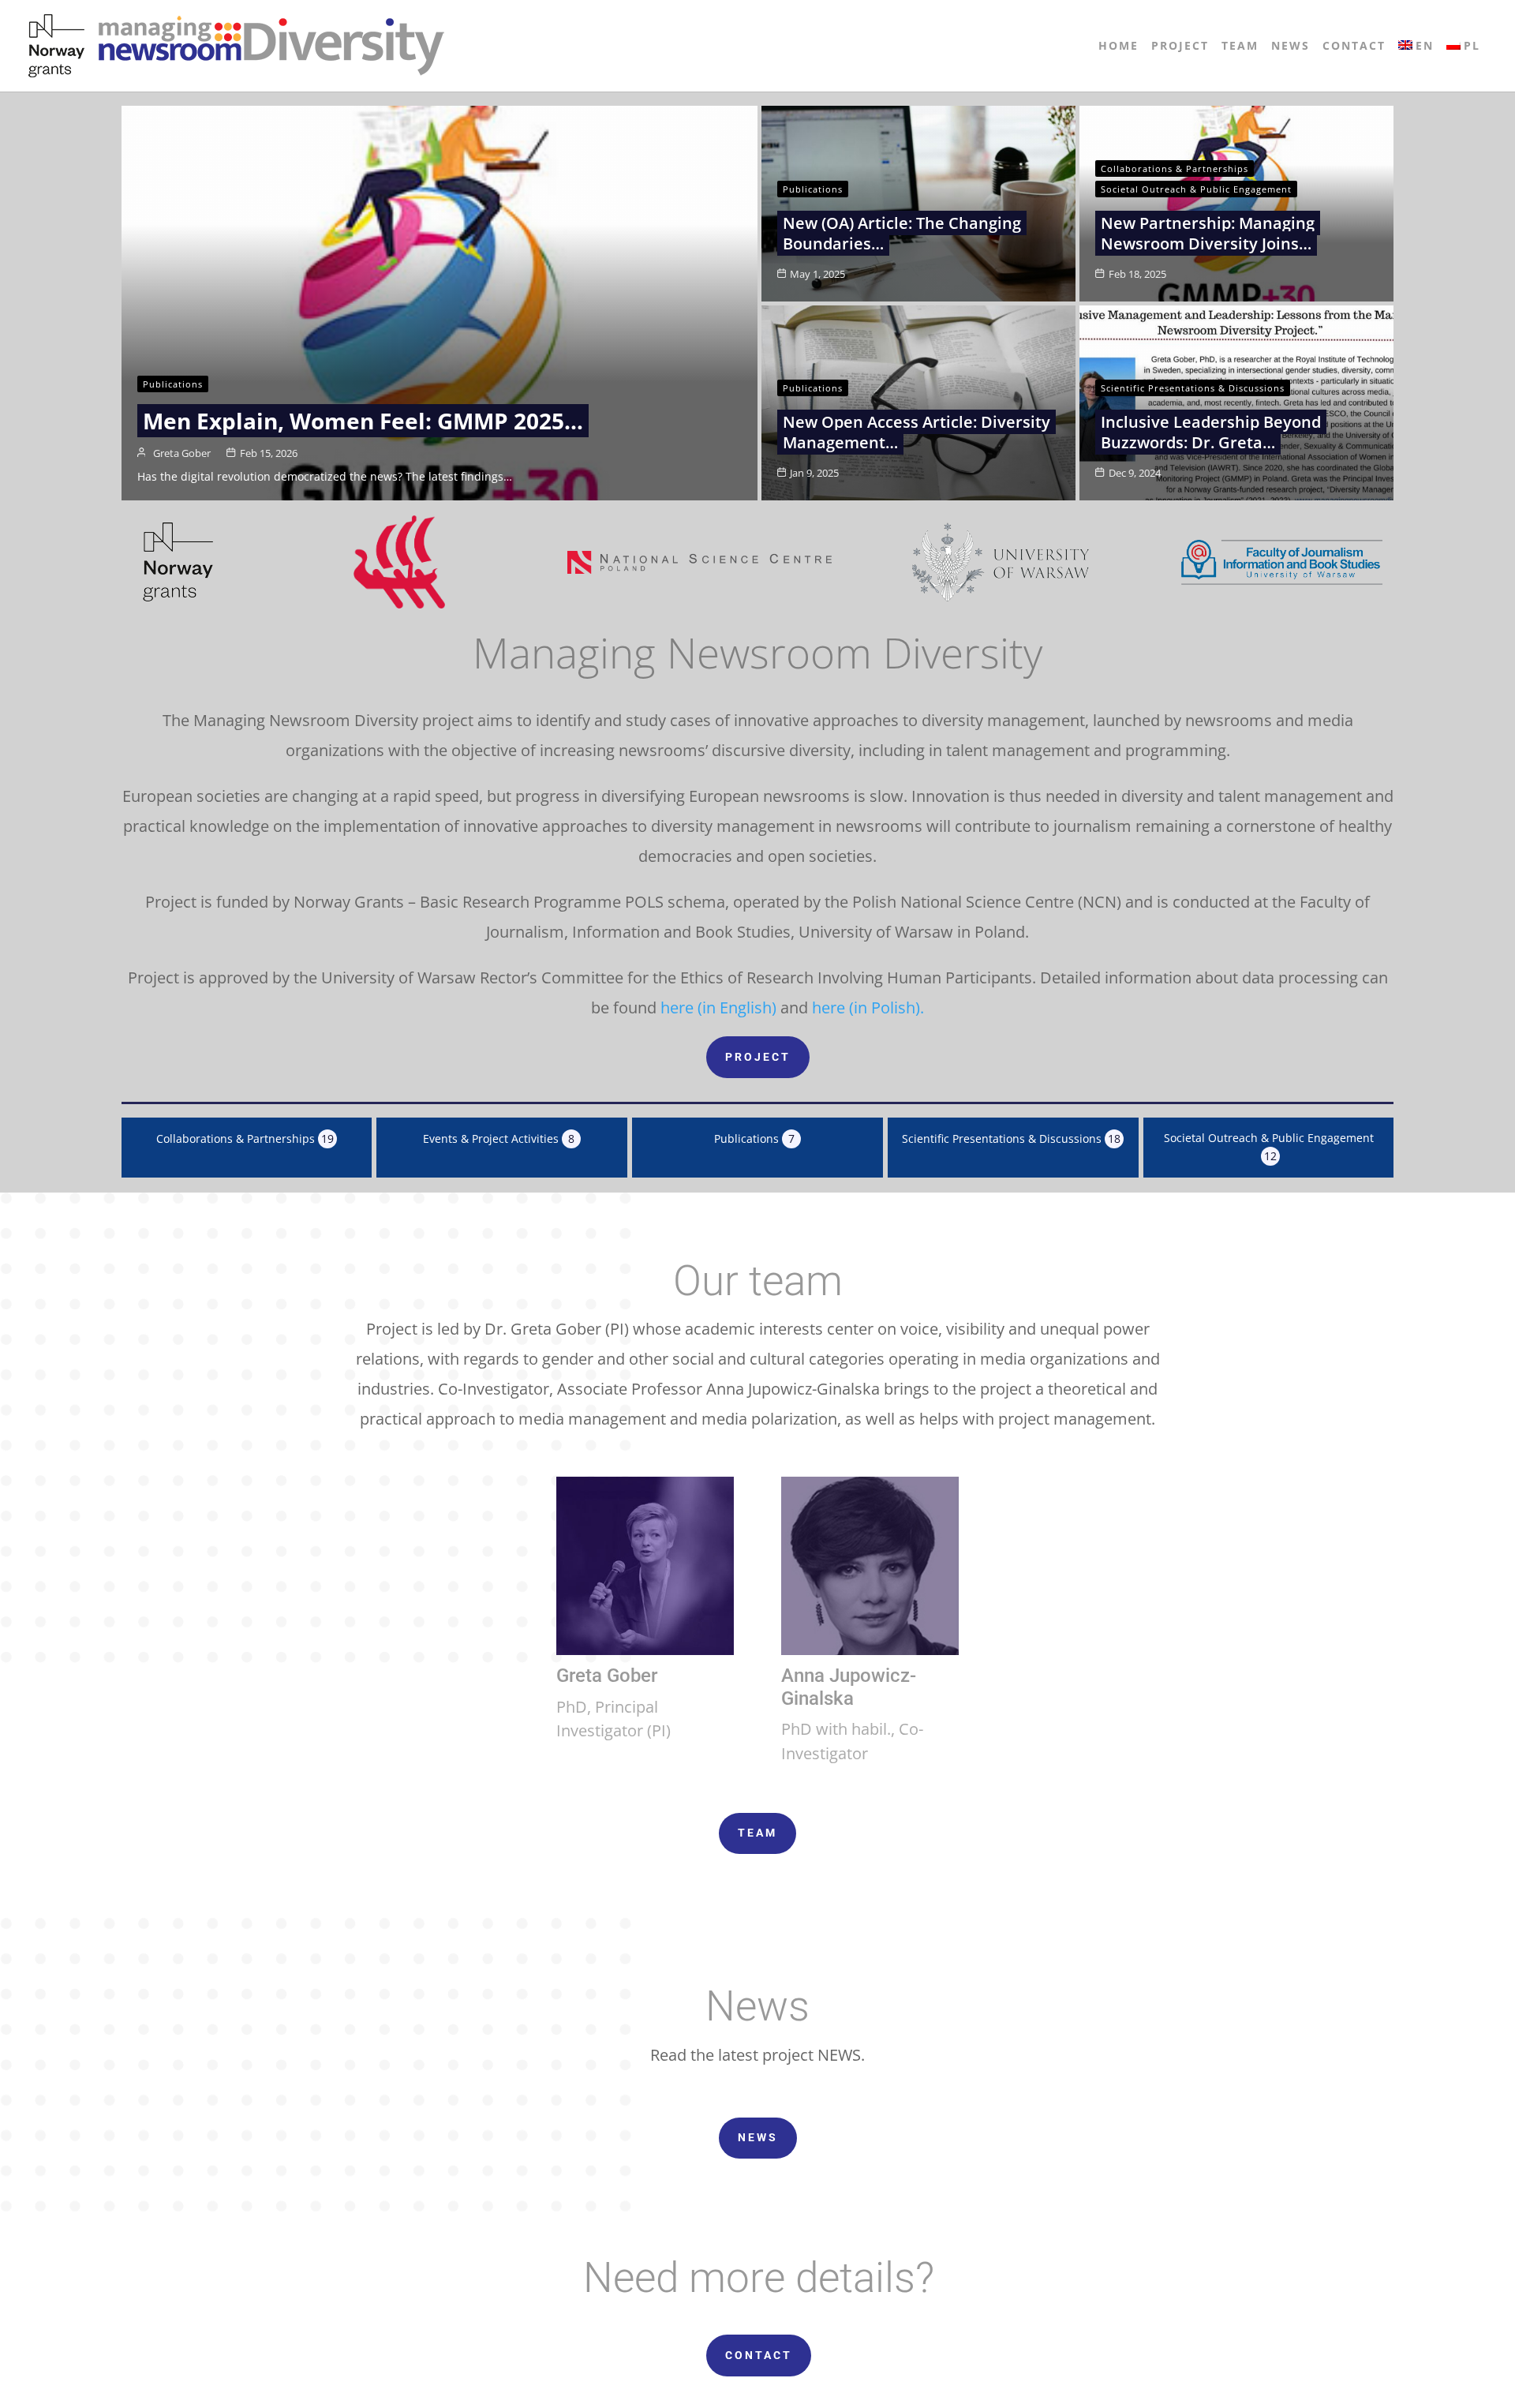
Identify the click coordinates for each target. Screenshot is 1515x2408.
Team (1240, 47)
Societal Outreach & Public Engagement (1196, 189)
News (1291, 47)
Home (1118, 47)
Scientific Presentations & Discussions (1193, 388)
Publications (173, 384)
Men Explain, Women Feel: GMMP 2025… (363, 421)
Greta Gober (182, 453)
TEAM (757, 1833)
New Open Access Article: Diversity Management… (916, 432)
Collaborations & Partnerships (1175, 169)
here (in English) (718, 1007)
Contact (1354, 47)
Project (1180, 47)
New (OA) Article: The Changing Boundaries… (902, 233)
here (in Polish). (868, 1007)
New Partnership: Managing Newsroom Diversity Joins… (1208, 233)
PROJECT (758, 1057)
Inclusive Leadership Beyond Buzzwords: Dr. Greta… (1211, 432)
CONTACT (759, 2355)
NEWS (758, 2137)
